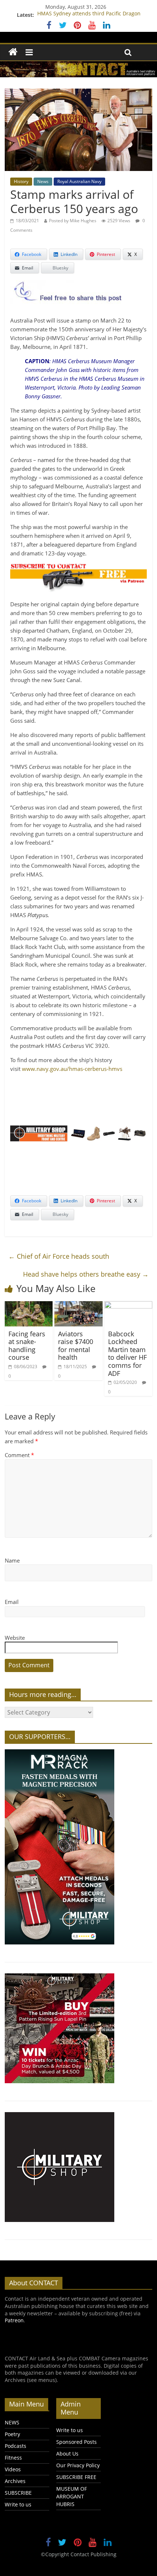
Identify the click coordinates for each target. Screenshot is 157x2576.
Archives (15, 2481)
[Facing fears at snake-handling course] (29, 1306)
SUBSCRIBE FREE (76, 2477)
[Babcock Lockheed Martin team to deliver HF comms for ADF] (128, 1306)
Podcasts (16, 2446)
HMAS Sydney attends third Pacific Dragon (89, 15)
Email (12, 1602)
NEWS (12, 2422)
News (43, 181)
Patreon (14, 2320)
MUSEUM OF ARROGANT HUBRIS (72, 2496)
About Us (67, 2454)
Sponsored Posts (76, 2442)
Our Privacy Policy (78, 2465)
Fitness (13, 2458)
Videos (13, 2469)
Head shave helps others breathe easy (86, 1274)
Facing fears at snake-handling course (27, 1346)
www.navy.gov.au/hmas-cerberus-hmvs (72, 1069)
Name (12, 1560)
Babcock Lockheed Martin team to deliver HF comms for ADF (127, 1354)
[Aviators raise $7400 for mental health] (78, 1306)
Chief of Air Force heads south (59, 1256)
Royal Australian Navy (79, 181)
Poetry (12, 2434)
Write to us (18, 2504)
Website (15, 1638)
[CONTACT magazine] (13, 52)
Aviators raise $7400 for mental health (76, 1346)
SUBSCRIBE (18, 2493)
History (21, 181)
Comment (19, 1455)
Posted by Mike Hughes (73, 221)
